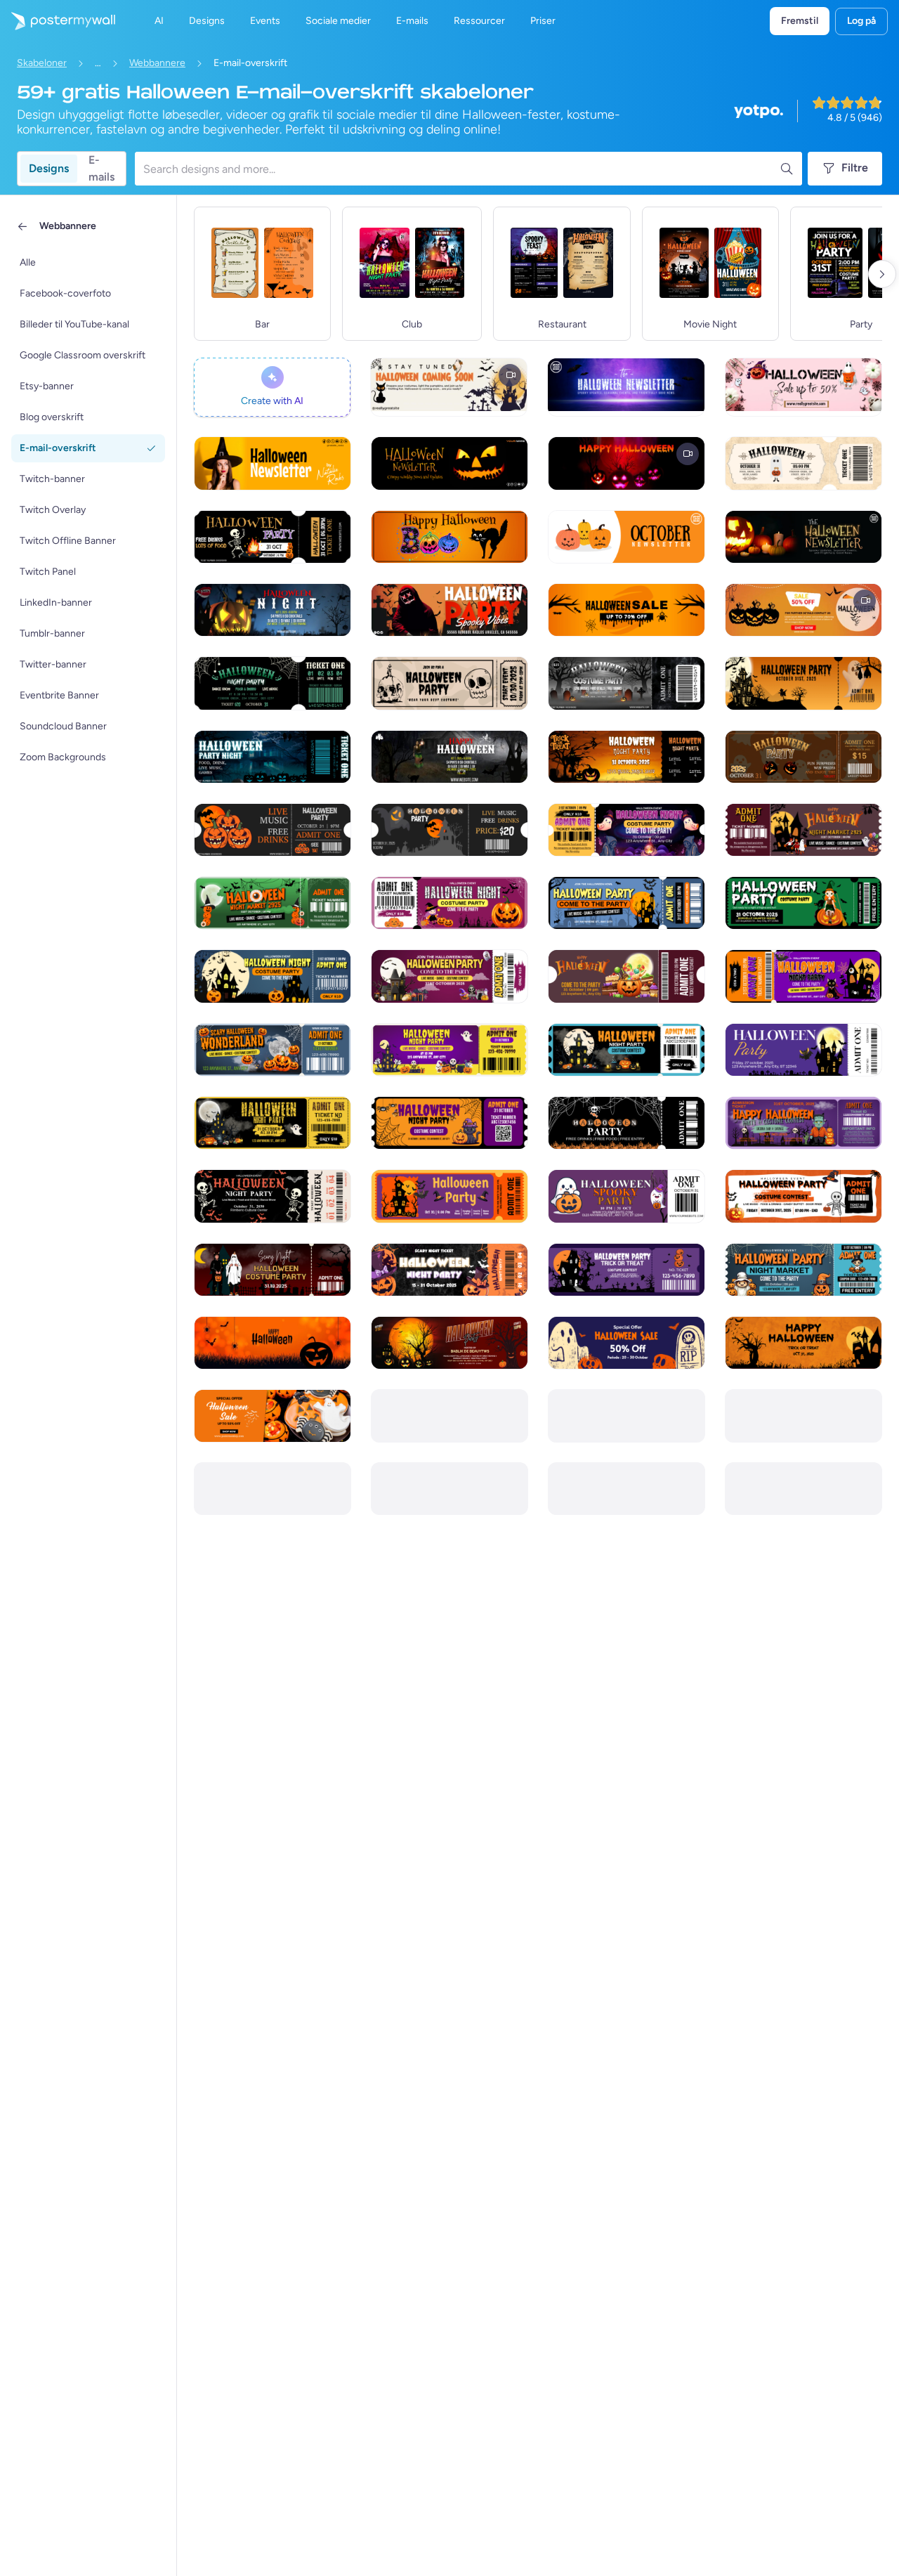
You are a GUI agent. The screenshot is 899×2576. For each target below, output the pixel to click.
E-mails (101, 169)
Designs (49, 168)
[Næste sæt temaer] (882, 274)
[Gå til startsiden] (58, 21)
